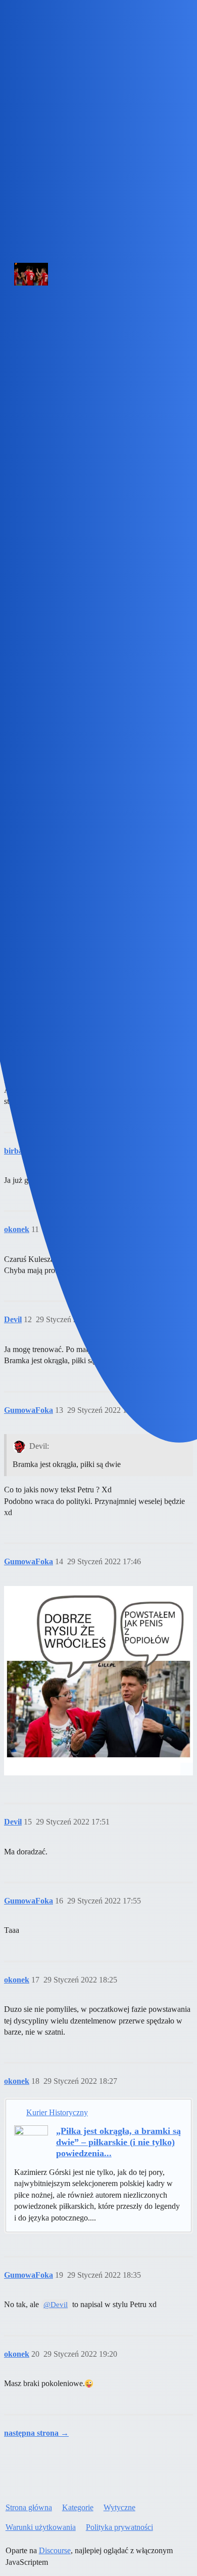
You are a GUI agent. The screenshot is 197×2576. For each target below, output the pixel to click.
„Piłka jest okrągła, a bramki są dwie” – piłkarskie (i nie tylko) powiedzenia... (118, 2142)
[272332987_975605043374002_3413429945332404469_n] (98, 1681)
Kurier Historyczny (57, 2112)
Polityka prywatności (119, 2527)
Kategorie (78, 2507)
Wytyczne (119, 2507)
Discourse (55, 2550)
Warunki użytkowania (41, 2527)
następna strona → (36, 2433)
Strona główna (29, 2507)
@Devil (56, 2305)
